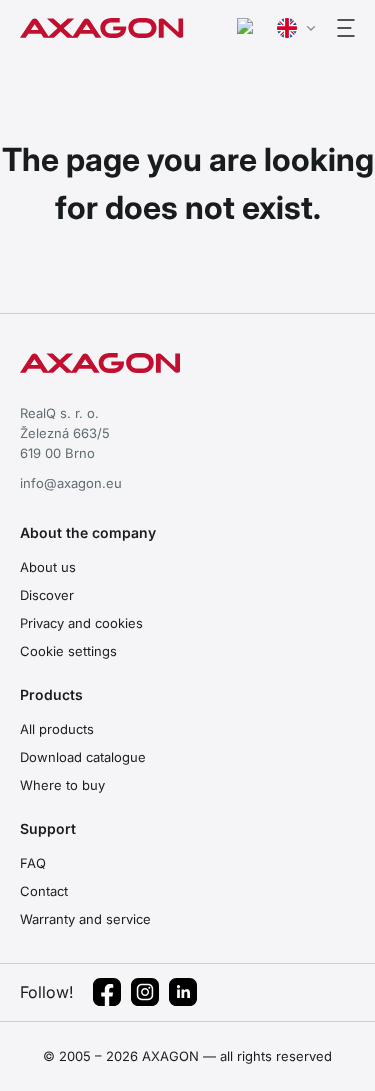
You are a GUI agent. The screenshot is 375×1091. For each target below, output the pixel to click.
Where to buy (62, 785)
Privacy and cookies (81, 623)
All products (57, 729)
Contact (44, 891)
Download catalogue (83, 757)
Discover (47, 595)
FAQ (33, 863)
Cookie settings (68, 651)
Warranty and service (85, 919)
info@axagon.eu (71, 483)
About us (48, 567)
